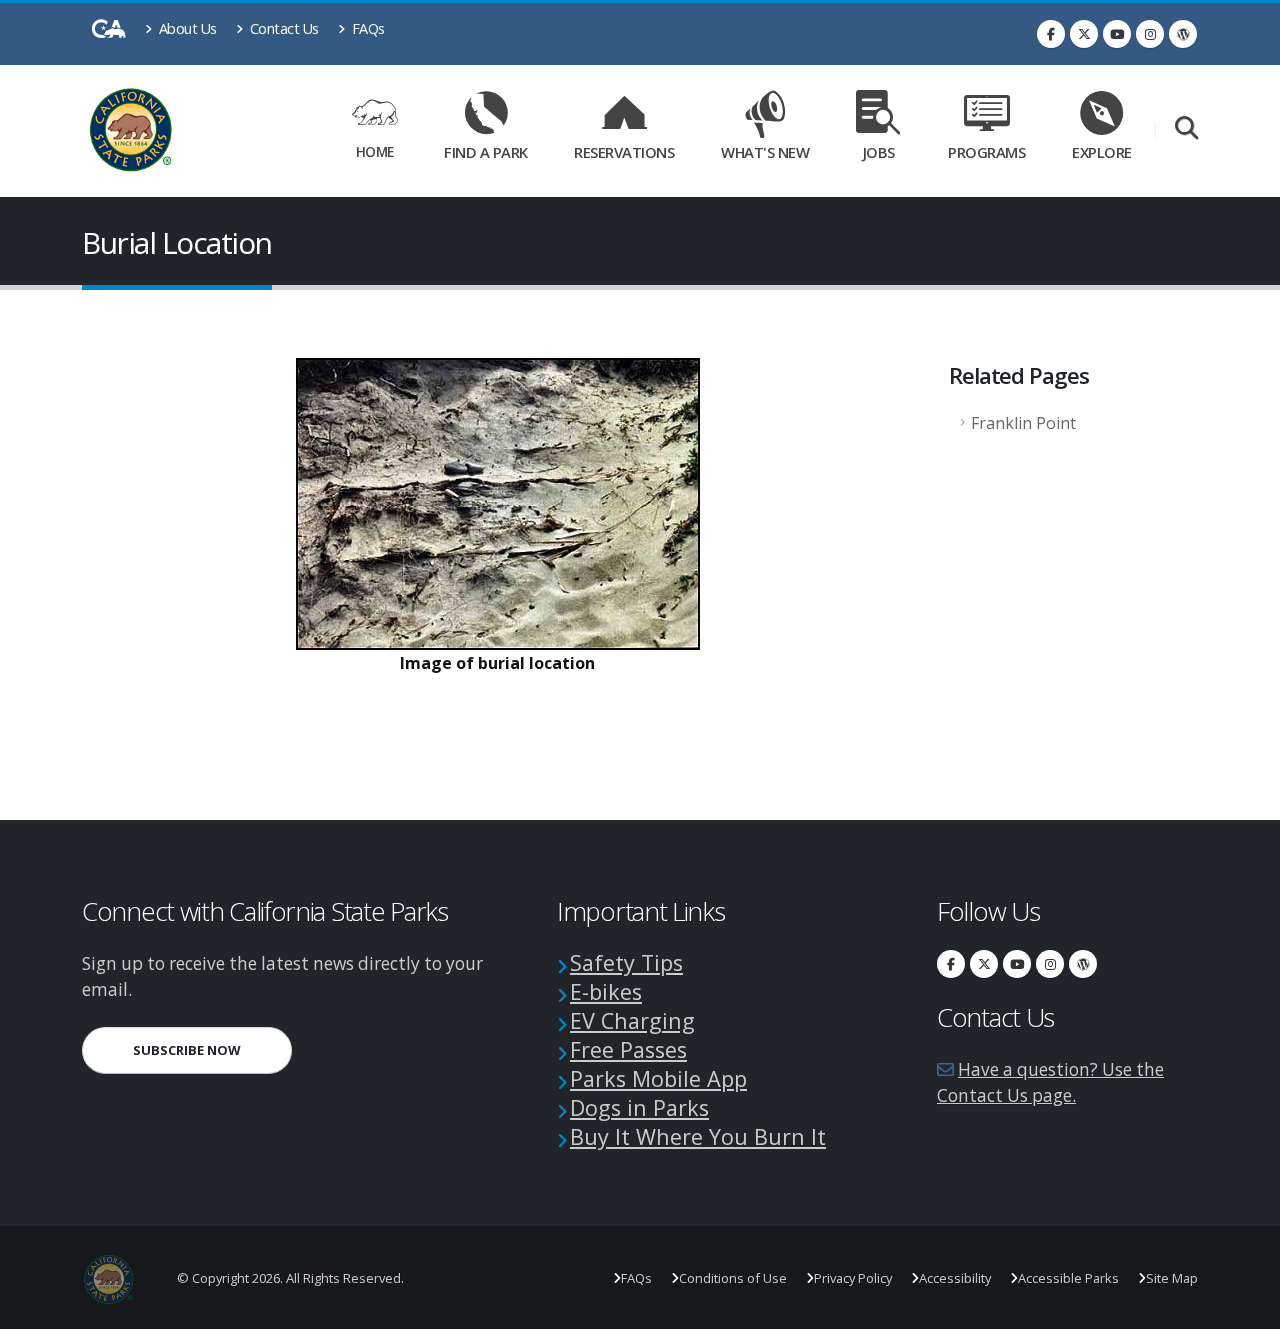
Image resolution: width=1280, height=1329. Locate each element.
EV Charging (632, 1020)
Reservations (631, 148)
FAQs (366, 28)
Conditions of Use (733, 1278)
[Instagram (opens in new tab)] (1150, 34)
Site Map (1172, 1278)
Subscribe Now (212, 1049)
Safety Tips (626, 962)
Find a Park (486, 152)
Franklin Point (1023, 423)
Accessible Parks (1068, 1278)
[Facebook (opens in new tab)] (1051, 34)
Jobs (879, 152)
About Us (186, 28)
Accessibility (955, 1278)
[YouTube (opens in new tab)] (1117, 34)
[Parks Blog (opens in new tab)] (1183, 34)
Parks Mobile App (658, 1078)
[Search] (1186, 129)
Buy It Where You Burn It (698, 1136)
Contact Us (282, 28)
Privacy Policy (853, 1278)
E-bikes (606, 991)
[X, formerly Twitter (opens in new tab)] (1084, 34)
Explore (1102, 152)
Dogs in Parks (639, 1107)
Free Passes (628, 1049)
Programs (986, 152)
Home (375, 151)
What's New (765, 152)
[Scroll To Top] (1245, 1306)
